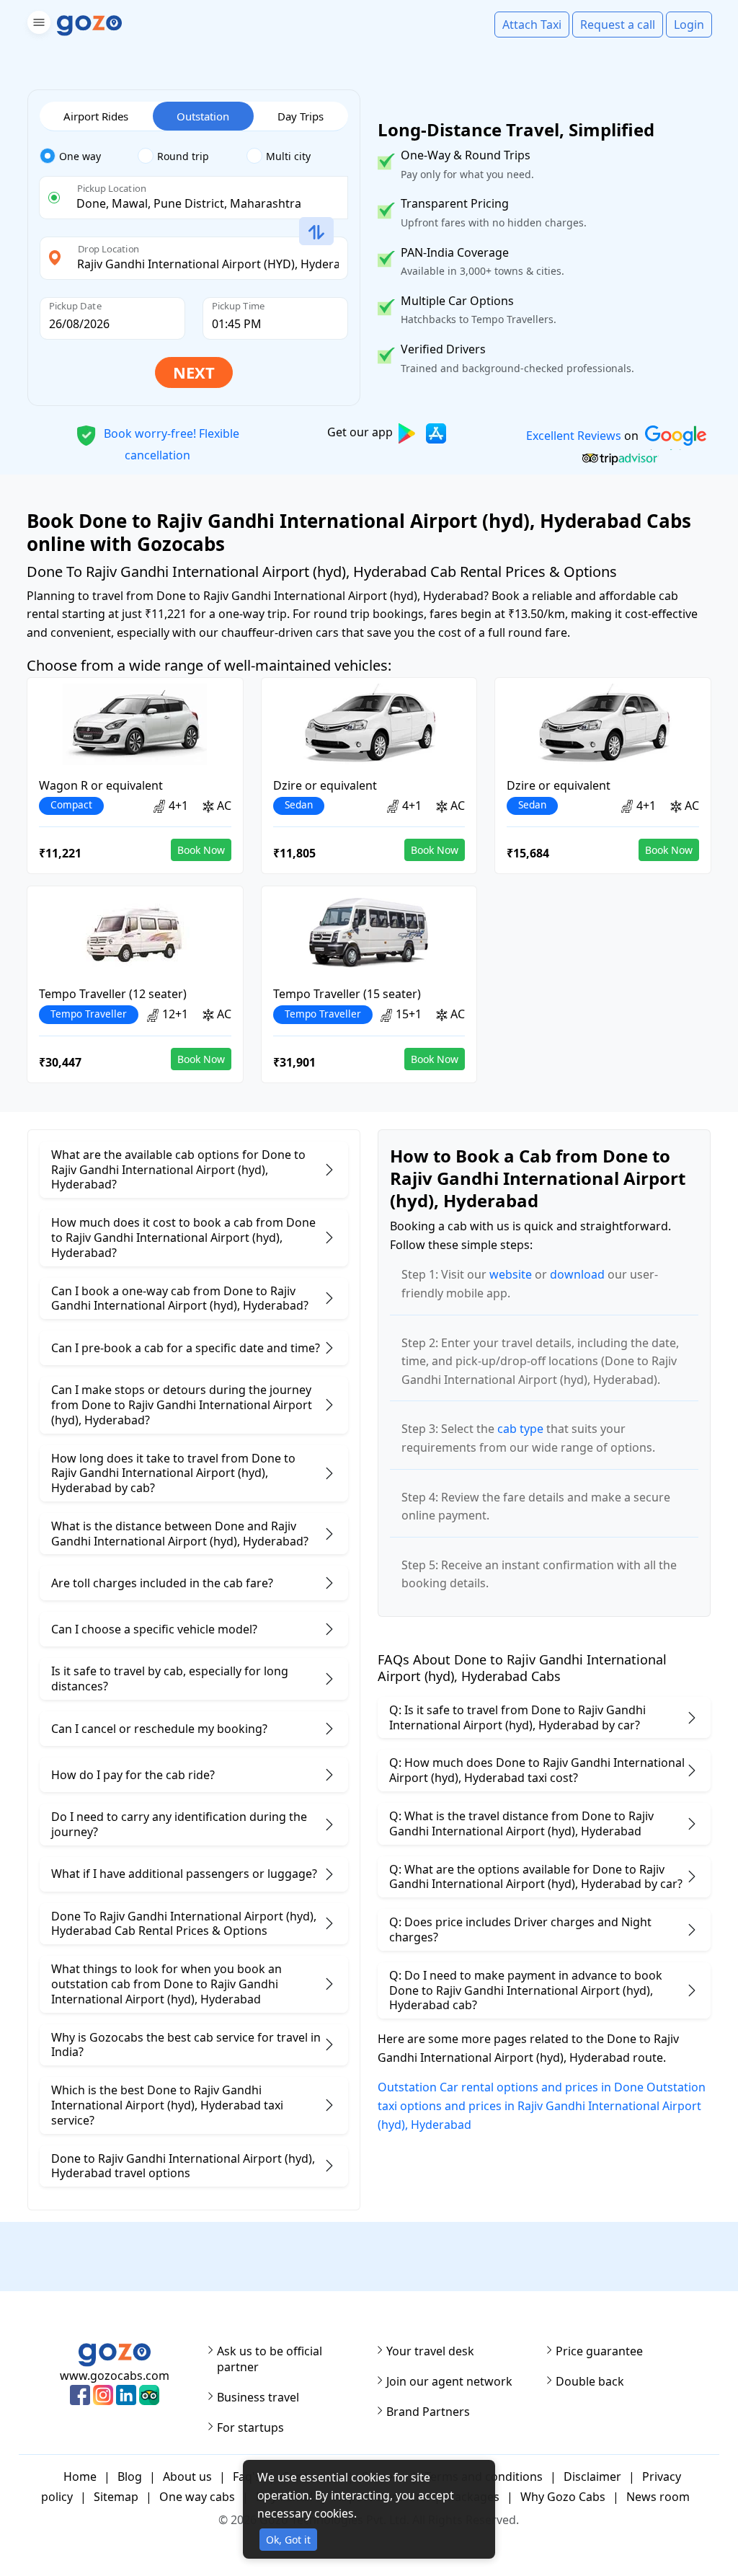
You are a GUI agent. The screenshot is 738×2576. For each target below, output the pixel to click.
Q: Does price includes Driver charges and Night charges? (520, 1929)
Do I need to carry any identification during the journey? (179, 1824)
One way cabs (197, 2497)
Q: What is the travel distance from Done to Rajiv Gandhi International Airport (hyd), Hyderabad (521, 1823)
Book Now (201, 850)
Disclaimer (592, 2476)
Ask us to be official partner (270, 2359)
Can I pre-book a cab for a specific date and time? (186, 1348)
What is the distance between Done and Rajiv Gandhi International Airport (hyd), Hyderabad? (180, 1534)
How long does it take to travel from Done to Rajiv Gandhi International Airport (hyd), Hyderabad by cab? (173, 1473)
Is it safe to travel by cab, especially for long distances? (170, 1679)
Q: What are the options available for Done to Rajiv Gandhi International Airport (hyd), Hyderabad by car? (536, 1877)
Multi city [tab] (288, 156)
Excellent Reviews (573, 436)
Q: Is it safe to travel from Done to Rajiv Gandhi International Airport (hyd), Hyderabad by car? (517, 1717)
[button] (37, 25)
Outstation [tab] (203, 116)
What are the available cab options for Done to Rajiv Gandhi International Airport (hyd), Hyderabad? (178, 1170)
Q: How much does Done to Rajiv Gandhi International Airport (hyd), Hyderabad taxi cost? (537, 1770)
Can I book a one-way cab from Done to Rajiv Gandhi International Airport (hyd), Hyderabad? (180, 1298)
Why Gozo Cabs (563, 2497)
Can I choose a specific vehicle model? (154, 1629)
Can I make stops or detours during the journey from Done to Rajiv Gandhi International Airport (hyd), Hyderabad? (182, 1405)
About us (187, 2476)
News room (658, 2497)
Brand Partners (428, 2412)
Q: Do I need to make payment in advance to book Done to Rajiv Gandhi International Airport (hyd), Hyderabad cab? (526, 1990)
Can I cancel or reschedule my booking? (159, 1729)
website (511, 1274)
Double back (590, 2381)
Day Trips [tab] (301, 116)
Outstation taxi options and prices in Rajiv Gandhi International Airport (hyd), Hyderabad (542, 2105)
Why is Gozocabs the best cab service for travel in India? (186, 2045)
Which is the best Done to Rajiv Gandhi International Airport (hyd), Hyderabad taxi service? (167, 2105)
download (577, 1274)
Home (80, 2476)
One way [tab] (80, 156)
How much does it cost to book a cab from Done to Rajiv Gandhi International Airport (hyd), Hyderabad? (183, 1238)
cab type (520, 1429)
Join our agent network (449, 2381)
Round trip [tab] (183, 156)
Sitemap (116, 2497)
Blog (130, 2476)
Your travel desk (430, 2351)
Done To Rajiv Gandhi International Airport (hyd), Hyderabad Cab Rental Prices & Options (184, 1924)
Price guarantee (599, 2351)
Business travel (258, 2397)
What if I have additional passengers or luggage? (184, 1874)
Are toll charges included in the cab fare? (162, 1583)
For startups (250, 2427)
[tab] (89, 156)
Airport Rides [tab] (96, 116)
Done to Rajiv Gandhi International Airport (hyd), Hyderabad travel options (183, 2166)
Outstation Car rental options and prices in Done (511, 2087)
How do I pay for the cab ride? (133, 1775)
